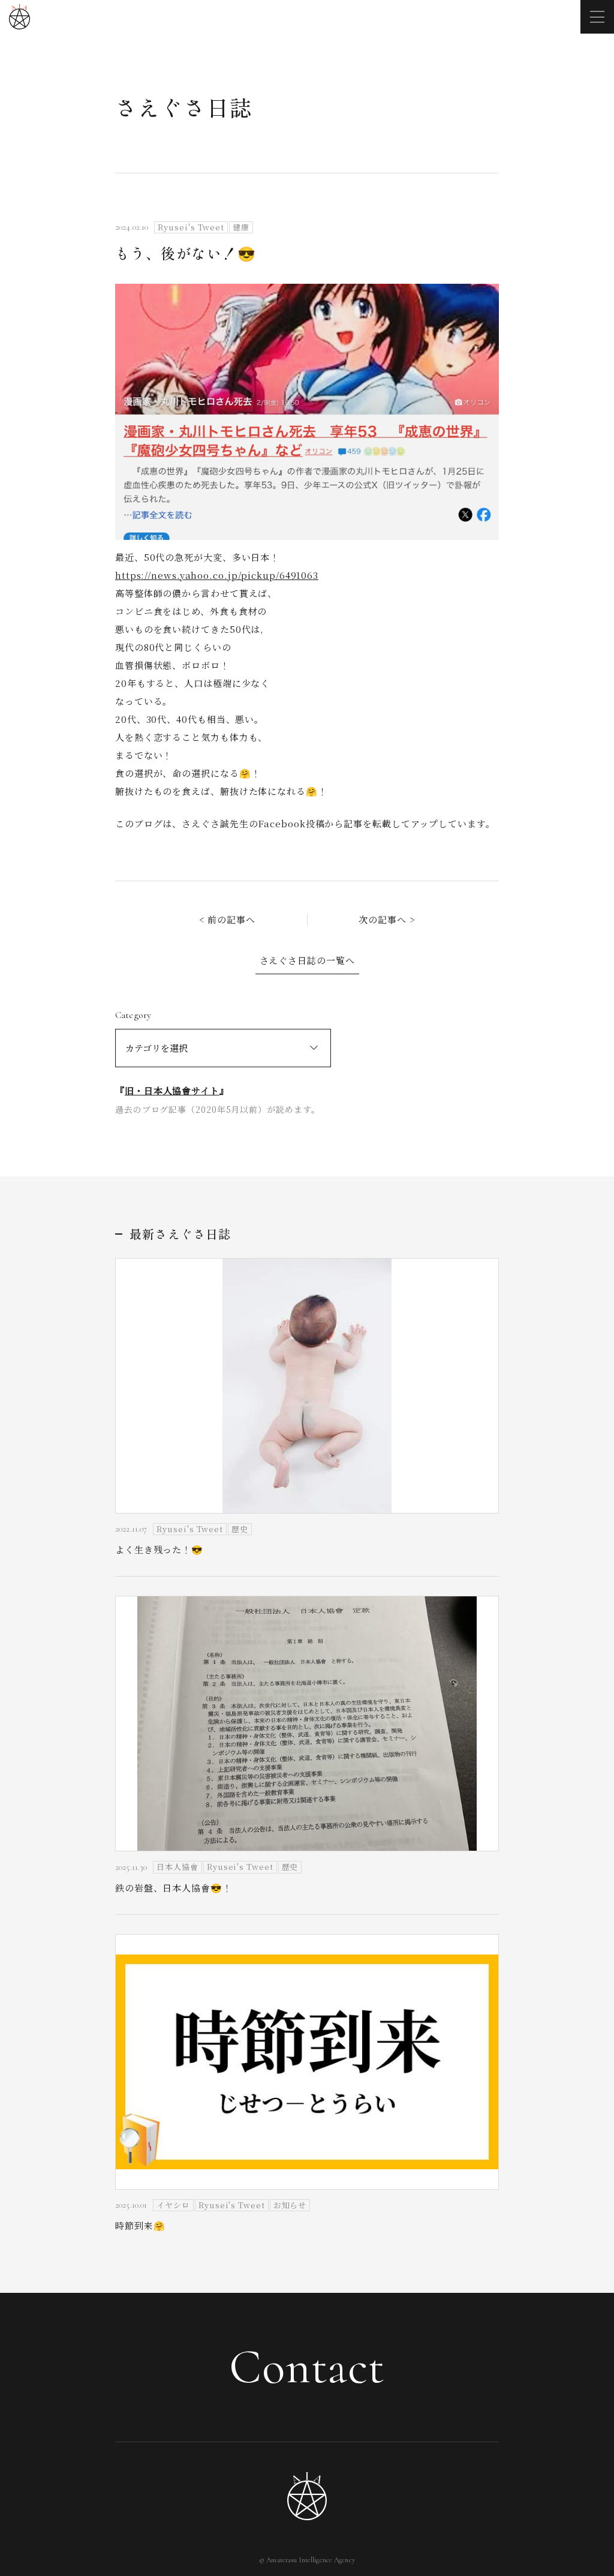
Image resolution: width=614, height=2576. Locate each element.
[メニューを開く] (597, 17)
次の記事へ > (387, 919)
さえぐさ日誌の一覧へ (307, 960)
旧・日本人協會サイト (172, 1090)
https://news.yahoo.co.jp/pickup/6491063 (217, 575)
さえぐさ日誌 (184, 107)
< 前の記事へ (227, 919)
